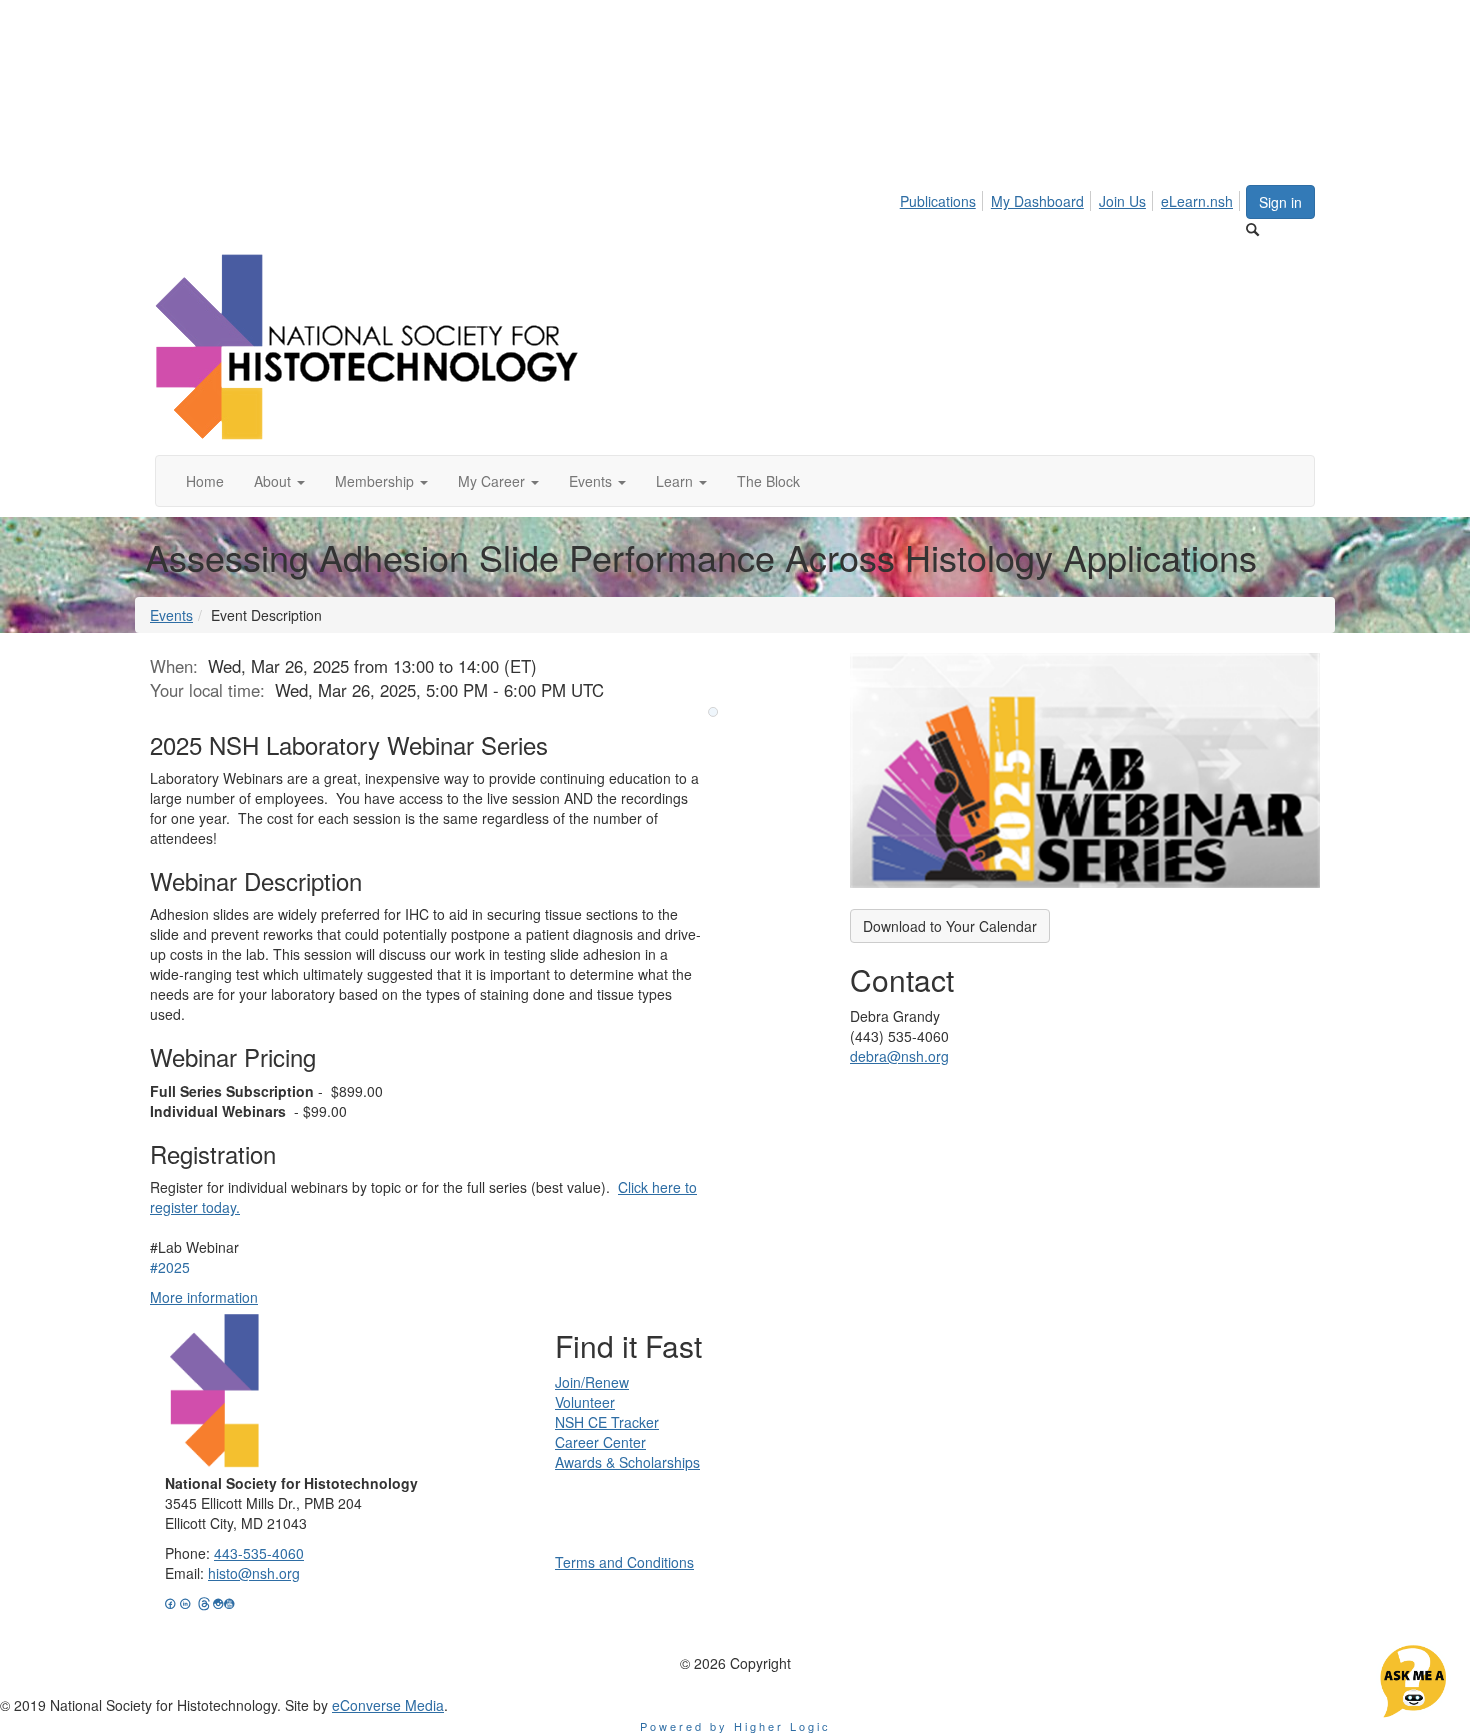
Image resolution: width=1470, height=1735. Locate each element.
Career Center (600, 1442)
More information (204, 1297)
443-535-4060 (259, 1553)
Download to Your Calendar (950, 926)
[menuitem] (943, 198)
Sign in (1280, 202)
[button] (279, 481)
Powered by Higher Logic (735, 1726)
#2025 (170, 1267)
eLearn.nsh (1197, 201)
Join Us (1122, 201)
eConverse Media (388, 1705)
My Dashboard (1037, 201)
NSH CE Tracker (607, 1422)
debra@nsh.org (899, 1056)
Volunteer (585, 1402)
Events (171, 615)
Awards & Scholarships (627, 1462)
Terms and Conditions (624, 1562)
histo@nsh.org (254, 1573)
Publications (938, 201)
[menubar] (1072, 198)
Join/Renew (592, 1382)
